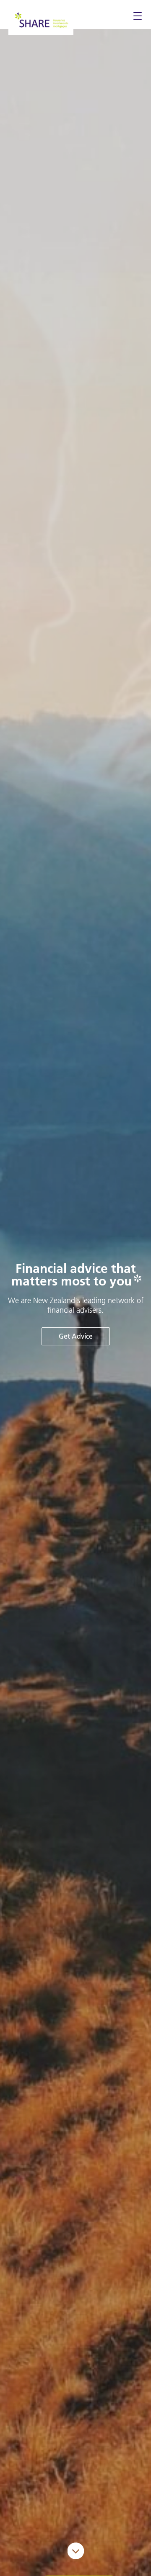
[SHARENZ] (41, 19)
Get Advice (76, 1336)
